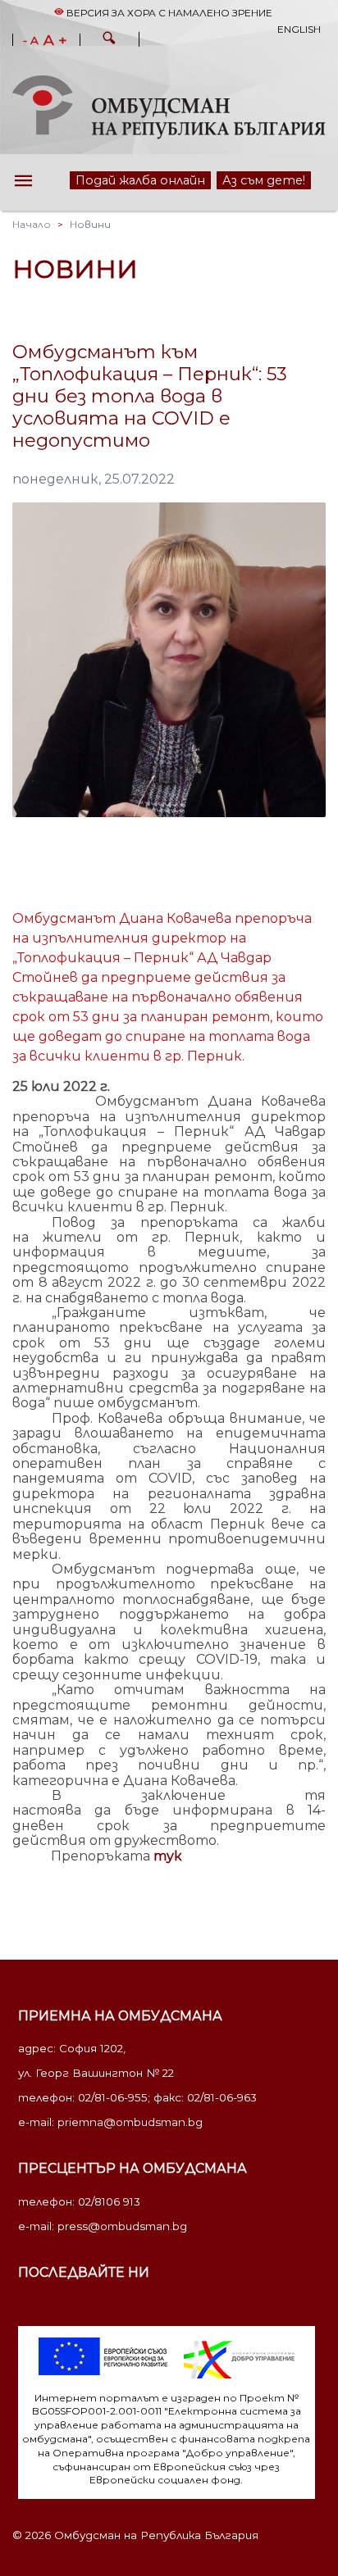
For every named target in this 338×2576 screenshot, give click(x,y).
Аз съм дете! (260, 180)
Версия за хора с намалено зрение (168, 13)
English (299, 29)
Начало (32, 224)
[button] (109, 40)
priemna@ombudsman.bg (130, 2122)
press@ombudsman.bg (122, 2226)
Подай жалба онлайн (125, 180)
